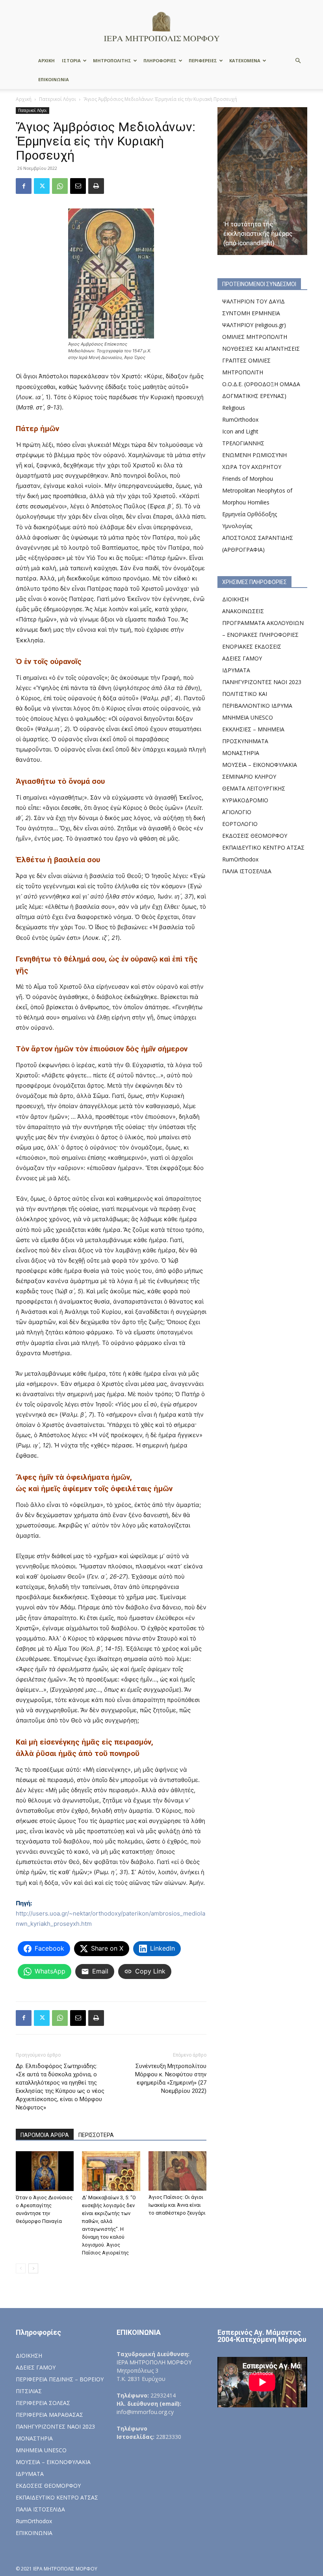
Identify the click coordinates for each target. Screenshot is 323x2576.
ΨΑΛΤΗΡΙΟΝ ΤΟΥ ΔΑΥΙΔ (253, 301)
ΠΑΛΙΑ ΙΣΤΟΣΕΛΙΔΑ (247, 871)
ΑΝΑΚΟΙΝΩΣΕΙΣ (243, 611)
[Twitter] (42, 186)
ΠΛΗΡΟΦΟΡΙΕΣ (160, 60)
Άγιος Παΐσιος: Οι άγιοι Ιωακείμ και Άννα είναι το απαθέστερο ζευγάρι (177, 2205)
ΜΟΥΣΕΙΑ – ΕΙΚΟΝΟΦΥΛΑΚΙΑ (260, 765)
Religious (234, 408)
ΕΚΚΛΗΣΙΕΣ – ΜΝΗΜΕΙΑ (253, 729)
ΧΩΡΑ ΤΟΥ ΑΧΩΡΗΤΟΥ (252, 467)
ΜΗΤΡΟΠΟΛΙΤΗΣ (112, 60)
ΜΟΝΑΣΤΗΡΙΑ (241, 753)
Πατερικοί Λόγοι (58, 99)
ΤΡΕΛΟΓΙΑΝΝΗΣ (243, 443)
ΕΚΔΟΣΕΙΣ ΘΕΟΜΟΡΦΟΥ (255, 836)
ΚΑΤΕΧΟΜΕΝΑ (245, 60)
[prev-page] (21, 2268)
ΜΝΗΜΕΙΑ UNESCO (248, 717)
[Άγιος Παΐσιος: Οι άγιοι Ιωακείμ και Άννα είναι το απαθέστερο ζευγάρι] (177, 2171)
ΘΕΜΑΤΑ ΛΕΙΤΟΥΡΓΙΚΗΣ (254, 788)
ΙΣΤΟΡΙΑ (71, 60)
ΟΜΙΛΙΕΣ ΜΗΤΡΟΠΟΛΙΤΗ (255, 337)
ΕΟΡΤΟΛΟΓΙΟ (240, 824)
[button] (298, 61)
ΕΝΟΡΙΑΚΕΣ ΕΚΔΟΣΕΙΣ (252, 646)
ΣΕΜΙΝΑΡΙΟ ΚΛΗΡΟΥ (249, 777)
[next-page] (33, 2268)
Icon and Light (240, 431)
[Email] (78, 186)
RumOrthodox (240, 419)
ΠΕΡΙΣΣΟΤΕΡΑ (96, 2135)
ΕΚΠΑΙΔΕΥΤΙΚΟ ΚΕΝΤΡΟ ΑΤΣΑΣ (263, 847)
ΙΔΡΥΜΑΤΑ (236, 670)
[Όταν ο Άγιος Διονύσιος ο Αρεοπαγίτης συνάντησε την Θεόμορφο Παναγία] (45, 2171)
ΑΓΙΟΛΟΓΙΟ (237, 812)
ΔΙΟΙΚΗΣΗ (235, 599)
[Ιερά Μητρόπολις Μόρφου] (161, 26)
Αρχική (24, 99)
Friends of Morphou (248, 479)
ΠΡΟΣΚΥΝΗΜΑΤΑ (245, 741)
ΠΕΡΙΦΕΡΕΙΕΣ (203, 60)
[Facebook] (24, 186)
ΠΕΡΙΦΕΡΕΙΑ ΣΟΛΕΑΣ (43, 2403)
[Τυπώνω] (96, 186)
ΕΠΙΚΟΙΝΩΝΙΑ (54, 79)
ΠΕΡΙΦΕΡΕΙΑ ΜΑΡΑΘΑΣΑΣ (49, 2415)
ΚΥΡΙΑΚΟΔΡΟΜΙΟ (245, 800)
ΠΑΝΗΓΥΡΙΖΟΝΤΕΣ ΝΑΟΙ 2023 (262, 682)
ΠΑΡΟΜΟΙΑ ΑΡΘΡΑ (45, 2135)
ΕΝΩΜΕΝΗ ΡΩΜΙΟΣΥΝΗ (254, 455)
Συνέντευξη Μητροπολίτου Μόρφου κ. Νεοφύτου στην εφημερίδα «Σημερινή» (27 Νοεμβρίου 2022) (171, 2078)
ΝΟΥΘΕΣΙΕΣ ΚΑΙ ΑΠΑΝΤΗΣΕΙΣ (261, 349)
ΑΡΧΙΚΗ (46, 60)
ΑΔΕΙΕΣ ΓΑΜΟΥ (242, 658)
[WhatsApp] (60, 186)
